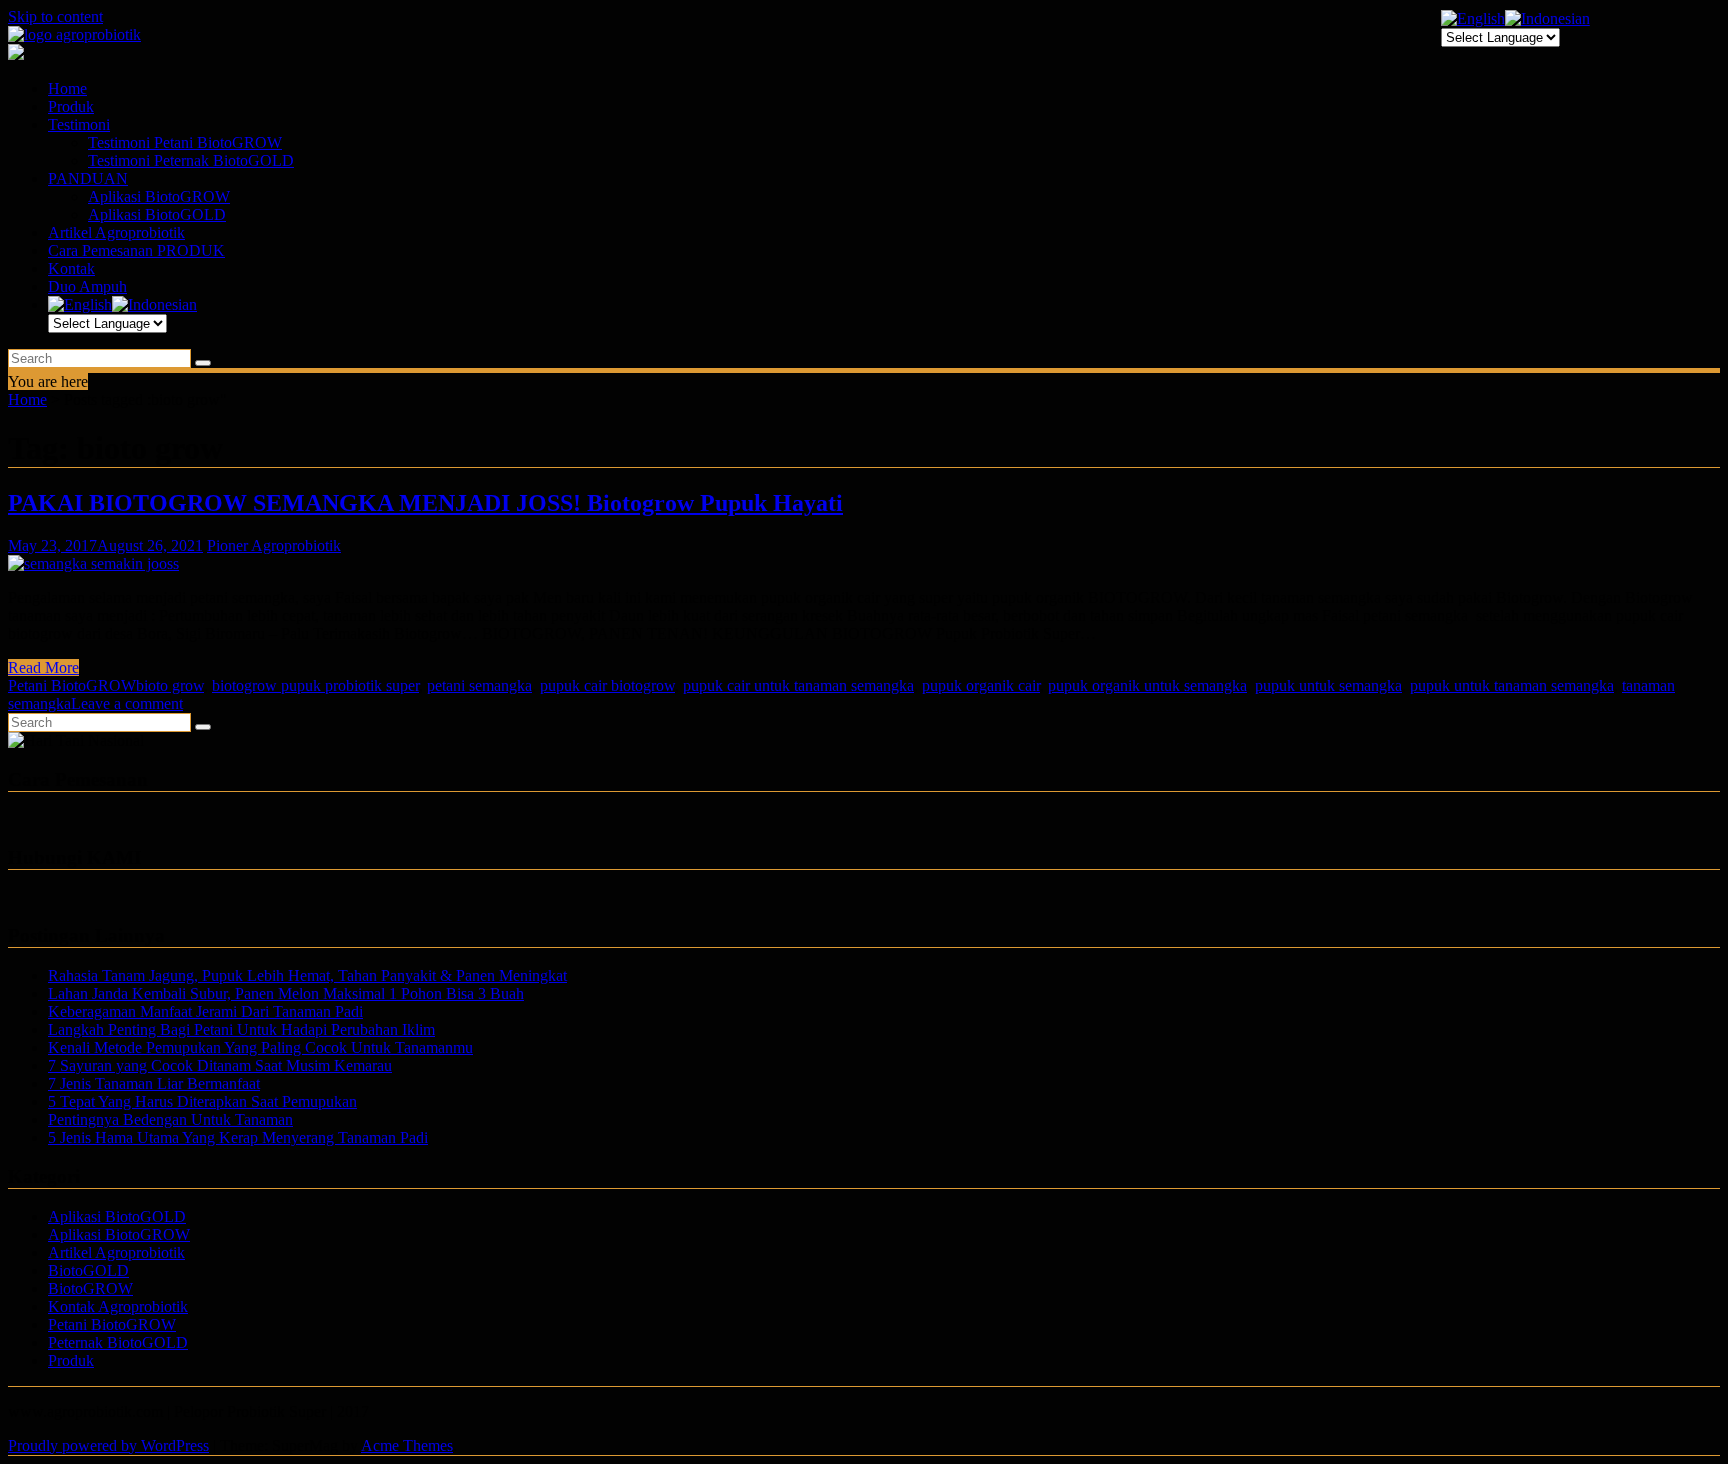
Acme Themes (407, 1445)
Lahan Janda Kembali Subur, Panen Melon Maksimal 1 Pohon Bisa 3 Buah (286, 993)
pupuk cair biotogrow (607, 685)
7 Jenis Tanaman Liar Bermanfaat (154, 1083)
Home (67, 88)
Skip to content (55, 16)
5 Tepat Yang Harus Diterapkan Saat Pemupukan (202, 1101)
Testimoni (79, 124)
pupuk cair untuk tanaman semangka (798, 685)
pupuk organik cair (981, 685)
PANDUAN (88, 178)
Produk (71, 106)
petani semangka (479, 685)
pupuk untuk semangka (1328, 685)
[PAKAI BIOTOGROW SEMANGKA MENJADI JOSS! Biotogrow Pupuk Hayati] (93, 563)
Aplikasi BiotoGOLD (157, 214)
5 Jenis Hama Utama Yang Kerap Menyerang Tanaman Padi (238, 1137)
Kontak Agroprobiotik (118, 1306)
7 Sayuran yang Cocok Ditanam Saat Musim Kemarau (220, 1065)
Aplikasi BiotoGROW (159, 196)
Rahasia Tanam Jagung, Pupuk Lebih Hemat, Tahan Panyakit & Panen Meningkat (307, 975)
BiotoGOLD (88, 1270)
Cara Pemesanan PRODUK (136, 250)
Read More (43, 667)
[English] (80, 304)
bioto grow (170, 685)
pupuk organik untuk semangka (1147, 685)
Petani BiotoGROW (72, 685)
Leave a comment (127, 703)
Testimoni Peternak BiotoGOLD (191, 160)
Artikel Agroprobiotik (116, 232)
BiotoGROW (90, 1288)
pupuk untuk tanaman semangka (1512, 685)
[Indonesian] (154, 304)
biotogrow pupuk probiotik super (315, 685)
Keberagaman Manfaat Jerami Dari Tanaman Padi (205, 1011)
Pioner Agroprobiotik (274, 545)
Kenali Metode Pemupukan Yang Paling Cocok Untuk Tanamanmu (260, 1047)
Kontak (71, 268)
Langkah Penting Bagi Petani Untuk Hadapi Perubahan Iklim (241, 1029)
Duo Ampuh (87, 286)
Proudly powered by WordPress (108, 1445)
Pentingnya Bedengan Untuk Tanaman (170, 1119)
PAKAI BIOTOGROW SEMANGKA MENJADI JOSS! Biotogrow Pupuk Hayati (425, 503)
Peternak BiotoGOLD (118, 1342)
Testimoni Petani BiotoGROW (185, 142)
